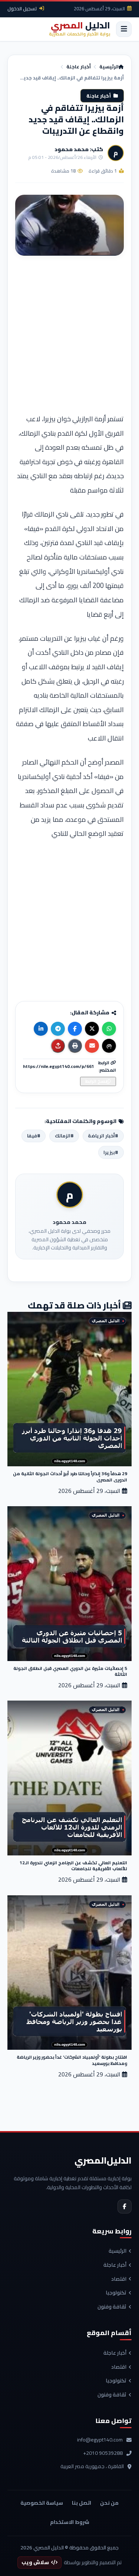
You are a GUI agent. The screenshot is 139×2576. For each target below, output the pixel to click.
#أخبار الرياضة (103, 1136)
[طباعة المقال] (75, 1046)
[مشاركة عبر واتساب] (109, 1029)
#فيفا (34, 1136)
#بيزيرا (111, 1152)
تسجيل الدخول (22, 8)
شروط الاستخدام (70, 2522)
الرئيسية (109, 67)
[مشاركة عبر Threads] (109, 1046)
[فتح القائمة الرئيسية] (124, 29)
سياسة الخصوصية (42, 2503)
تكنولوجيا (116, 2293)
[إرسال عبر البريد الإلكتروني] (92, 1046)
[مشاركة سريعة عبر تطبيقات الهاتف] (58, 1046)
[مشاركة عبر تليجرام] (58, 1029)
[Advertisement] (69, 337)
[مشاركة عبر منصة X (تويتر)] (92, 1029)
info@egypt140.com (100, 2440)
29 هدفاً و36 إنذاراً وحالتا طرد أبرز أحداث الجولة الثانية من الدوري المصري (70, 1476)
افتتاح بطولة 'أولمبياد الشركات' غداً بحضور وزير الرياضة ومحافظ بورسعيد (72, 2060)
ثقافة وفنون (112, 2307)
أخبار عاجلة (79, 67)
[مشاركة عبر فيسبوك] (75, 1029)
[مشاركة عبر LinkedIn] (41, 1029)
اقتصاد (119, 2279)
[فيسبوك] (125, 2206)
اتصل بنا (82, 2503)
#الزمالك (64, 1136)
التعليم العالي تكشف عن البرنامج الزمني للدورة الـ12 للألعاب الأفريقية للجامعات (73, 1866)
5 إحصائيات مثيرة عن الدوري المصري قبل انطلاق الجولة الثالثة (70, 1671)
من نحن (109, 2503)
